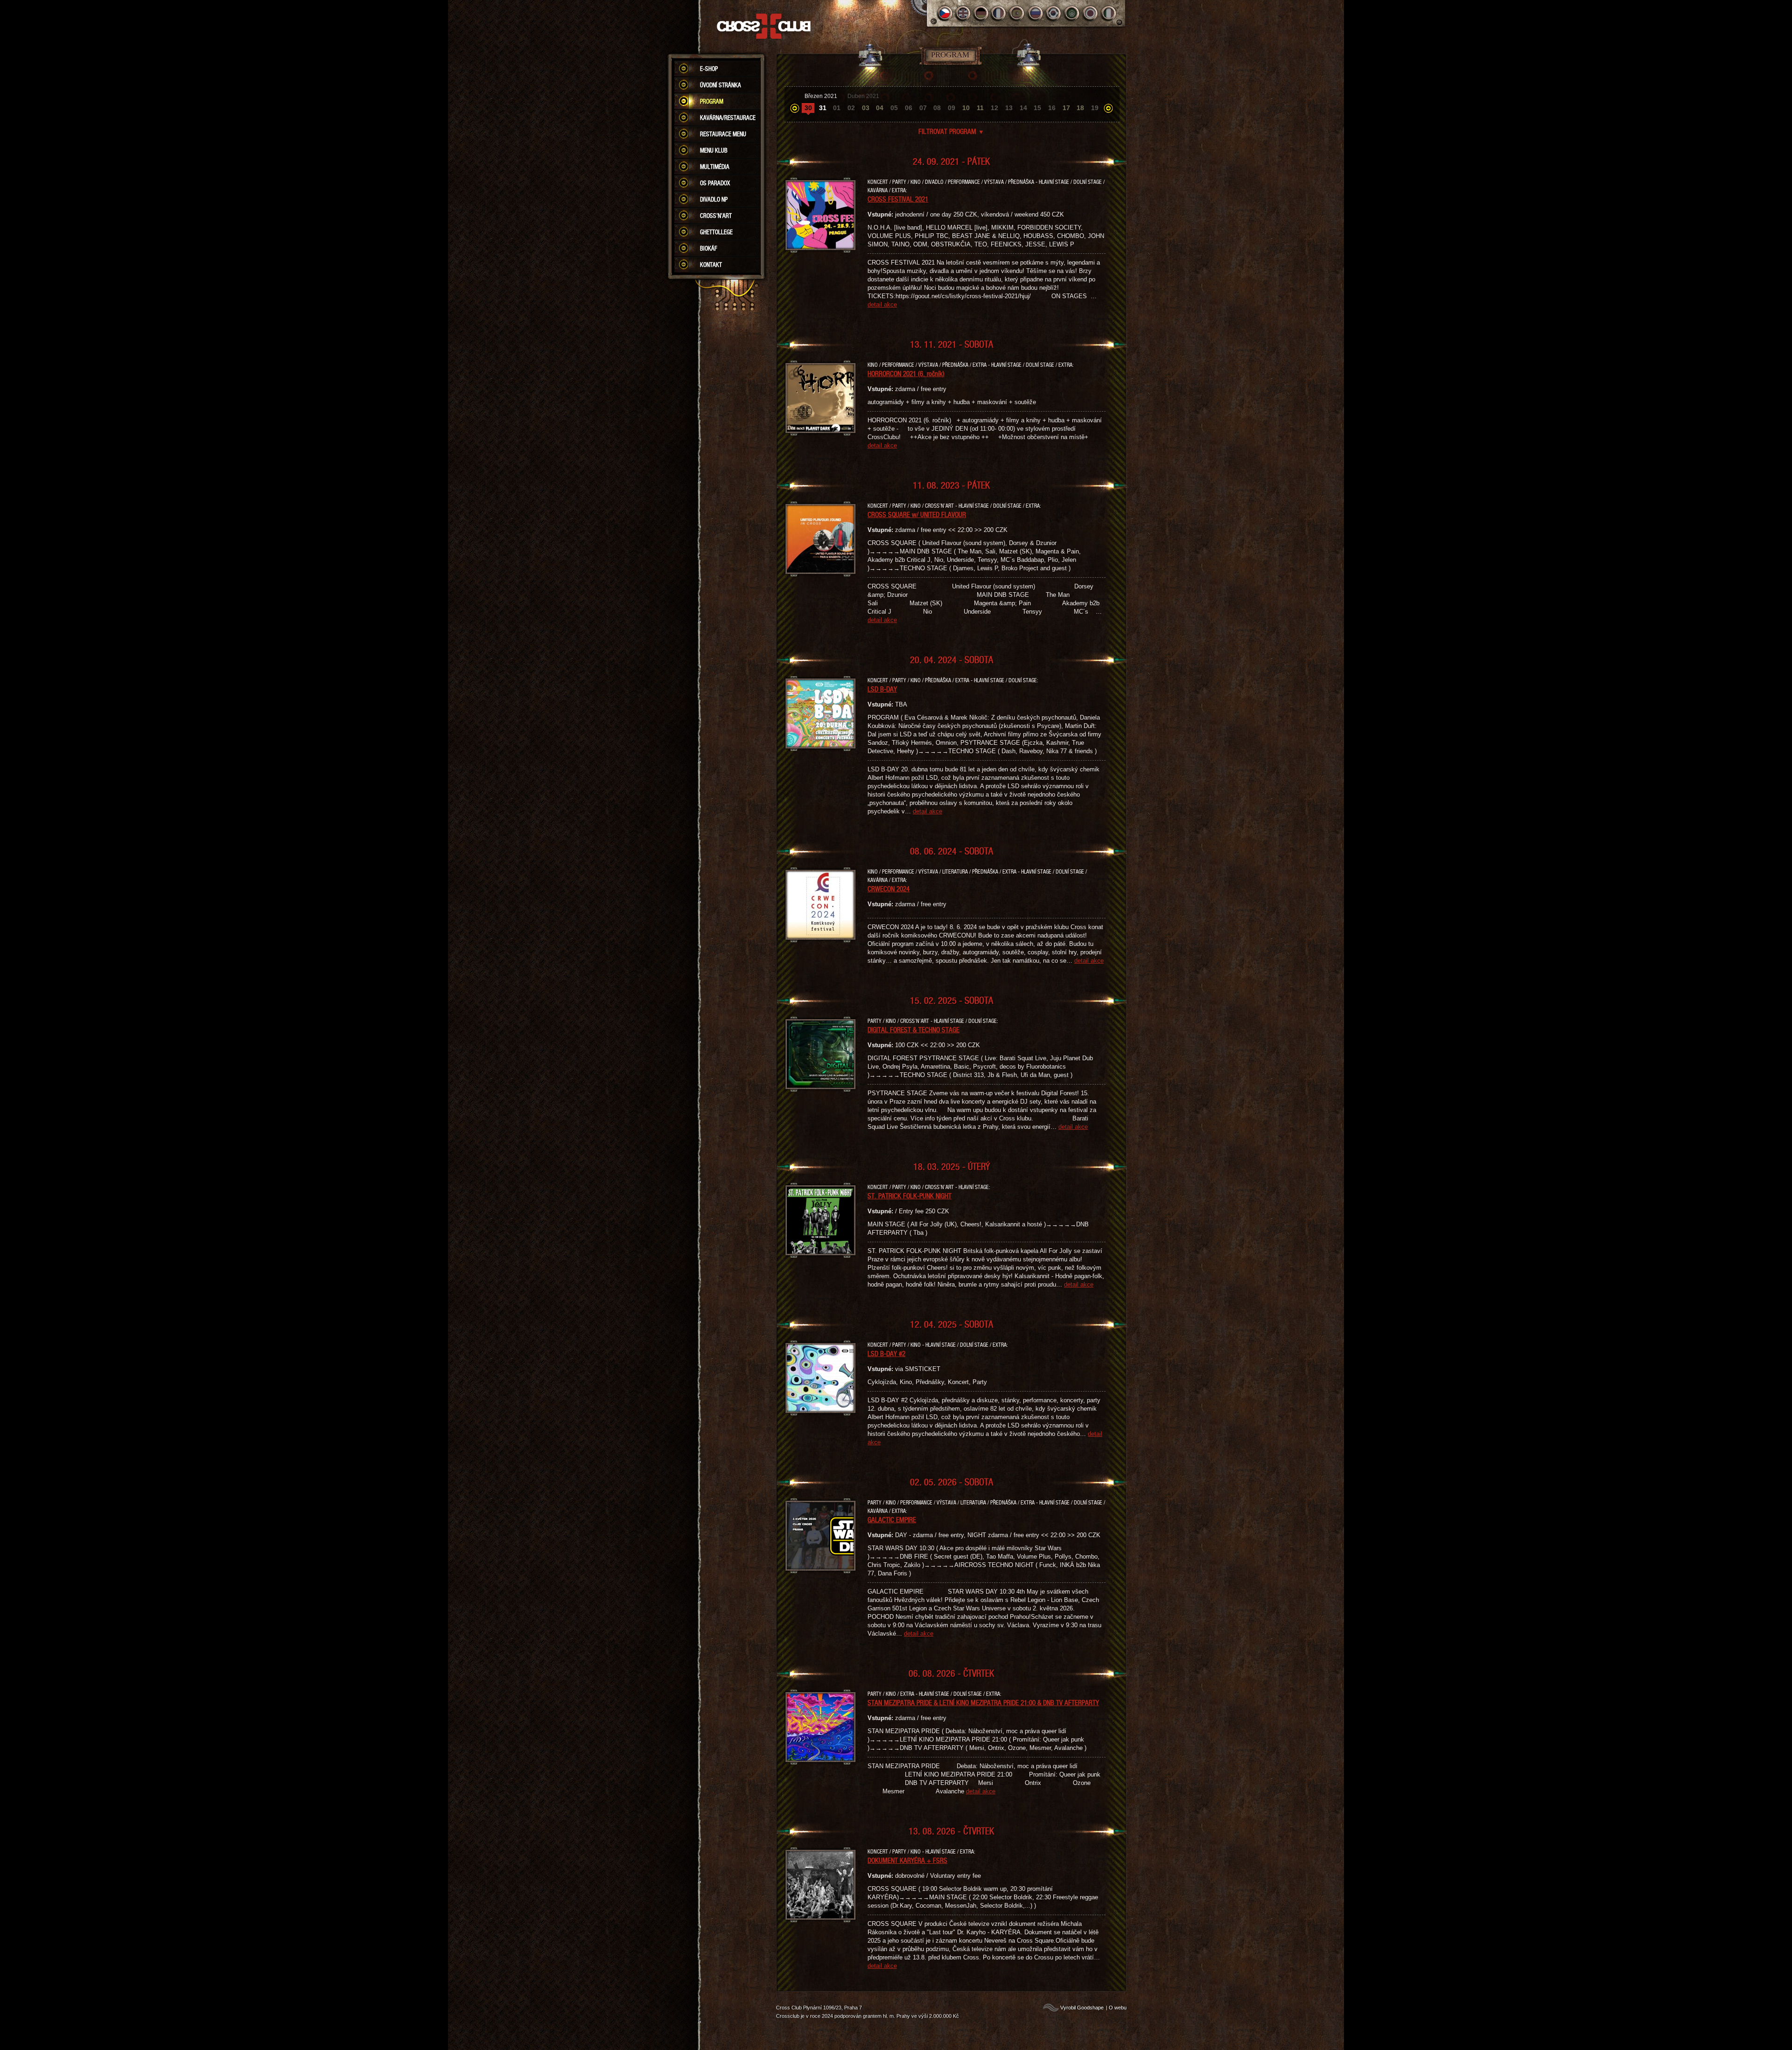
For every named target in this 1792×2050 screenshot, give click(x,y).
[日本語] (1090, 13)
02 (851, 108)
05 (894, 108)
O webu (1118, 2008)
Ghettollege (716, 232)
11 (980, 108)
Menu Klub (714, 150)
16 (1052, 108)
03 (866, 108)
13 (1009, 108)
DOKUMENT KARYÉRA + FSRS (907, 1860)
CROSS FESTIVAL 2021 (898, 199)
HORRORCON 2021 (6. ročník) (906, 373)
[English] (963, 13)
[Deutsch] (981, 13)
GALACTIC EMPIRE (892, 1519)
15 (1037, 108)
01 (837, 108)
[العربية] (1072, 13)
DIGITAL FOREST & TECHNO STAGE (913, 1029)
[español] (1018, 13)
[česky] (945, 13)
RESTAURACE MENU (723, 134)
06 (909, 108)
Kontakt (711, 265)
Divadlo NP (714, 199)
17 (1066, 108)
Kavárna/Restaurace (728, 118)
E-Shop (709, 69)
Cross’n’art (716, 216)
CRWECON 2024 (889, 889)
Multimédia (715, 167)
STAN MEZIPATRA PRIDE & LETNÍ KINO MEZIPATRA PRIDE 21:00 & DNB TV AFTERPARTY (983, 1702)
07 (923, 108)
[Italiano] (1109, 13)
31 (823, 108)
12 (994, 108)
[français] (999, 13)
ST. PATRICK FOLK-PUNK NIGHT (910, 1196)
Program (712, 101)
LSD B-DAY (882, 689)
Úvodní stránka (721, 85)
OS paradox (715, 183)
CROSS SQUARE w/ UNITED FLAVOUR (917, 514)
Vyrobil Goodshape (1082, 2008)
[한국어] (1054, 13)
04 (880, 108)
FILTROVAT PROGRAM (951, 131)
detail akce (882, 304)
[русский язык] (1036, 13)
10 (966, 108)
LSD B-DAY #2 (886, 1353)
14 (1023, 108)
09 (952, 108)
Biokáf (709, 248)
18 (1080, 108)
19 (1095, 108)
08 (937, 108)
